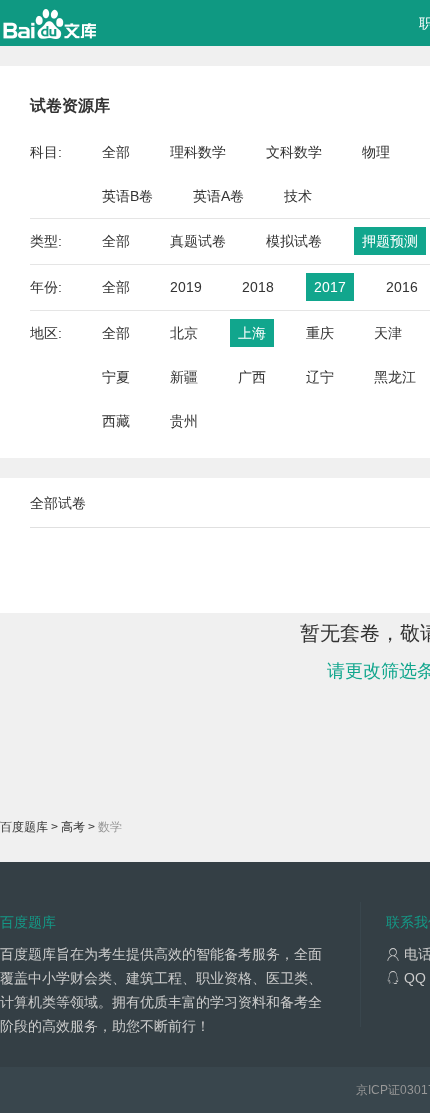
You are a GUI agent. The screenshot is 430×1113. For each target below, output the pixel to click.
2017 (330, 287)
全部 (116, 152)
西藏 (116, 421)
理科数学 (198, 152)
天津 (388, 333)
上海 (252, 333)
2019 (186, 287)
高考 (73, 827)
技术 (298, 196)
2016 (402, 287)
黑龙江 (395, 377)
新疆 (184, 377)
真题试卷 (198, 241)
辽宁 (320, 377)
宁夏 (116, 377)
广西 (252, 377)
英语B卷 (127, 196)
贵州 (184, 421)
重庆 (320, 333)
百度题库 (24, 827)
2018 (258, 287)
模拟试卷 (294, 241)
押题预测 (390, 241)
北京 (184, 333)
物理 (376, 152)
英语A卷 (218, 196)
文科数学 (294, 152)
